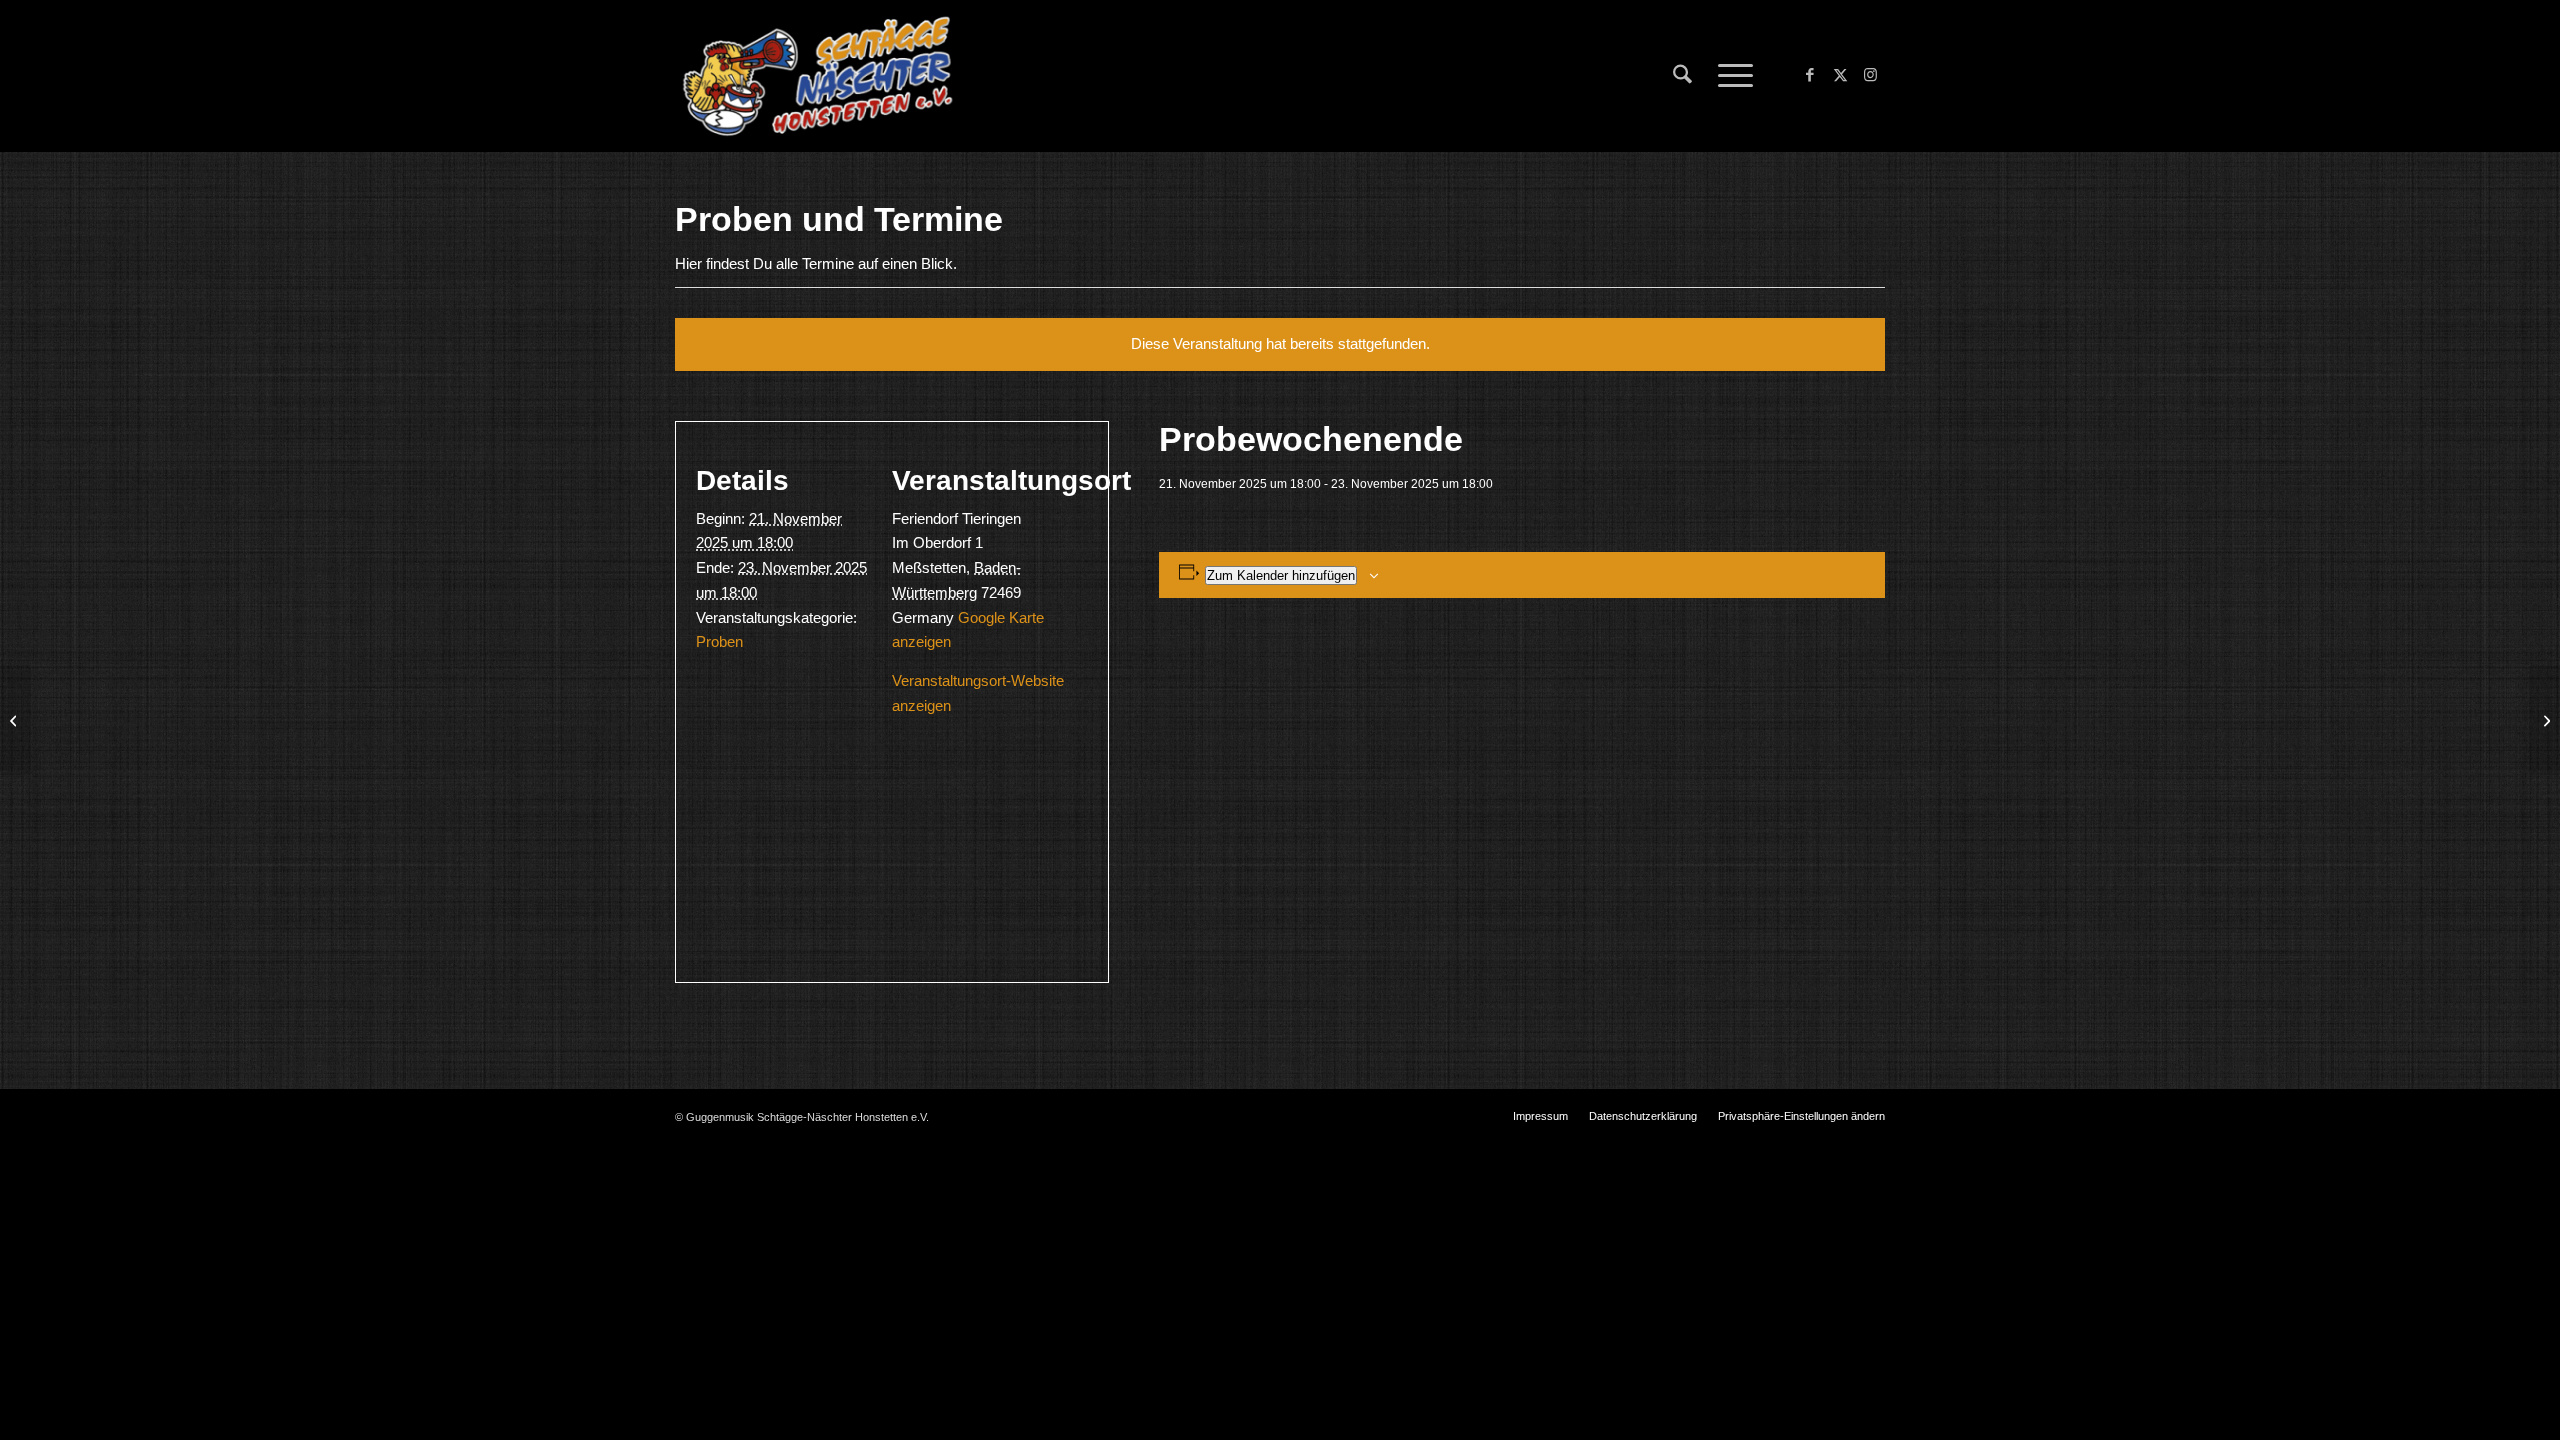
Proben (719, 641)
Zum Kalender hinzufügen (1281, 575)
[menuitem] (1682, 76)
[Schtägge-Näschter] (817, 76)
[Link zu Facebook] (1810, 75)
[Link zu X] (1840, 75)
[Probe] (15, 720)
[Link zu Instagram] (1870, 75)
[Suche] (1682, 76)
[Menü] (1729, 76)
